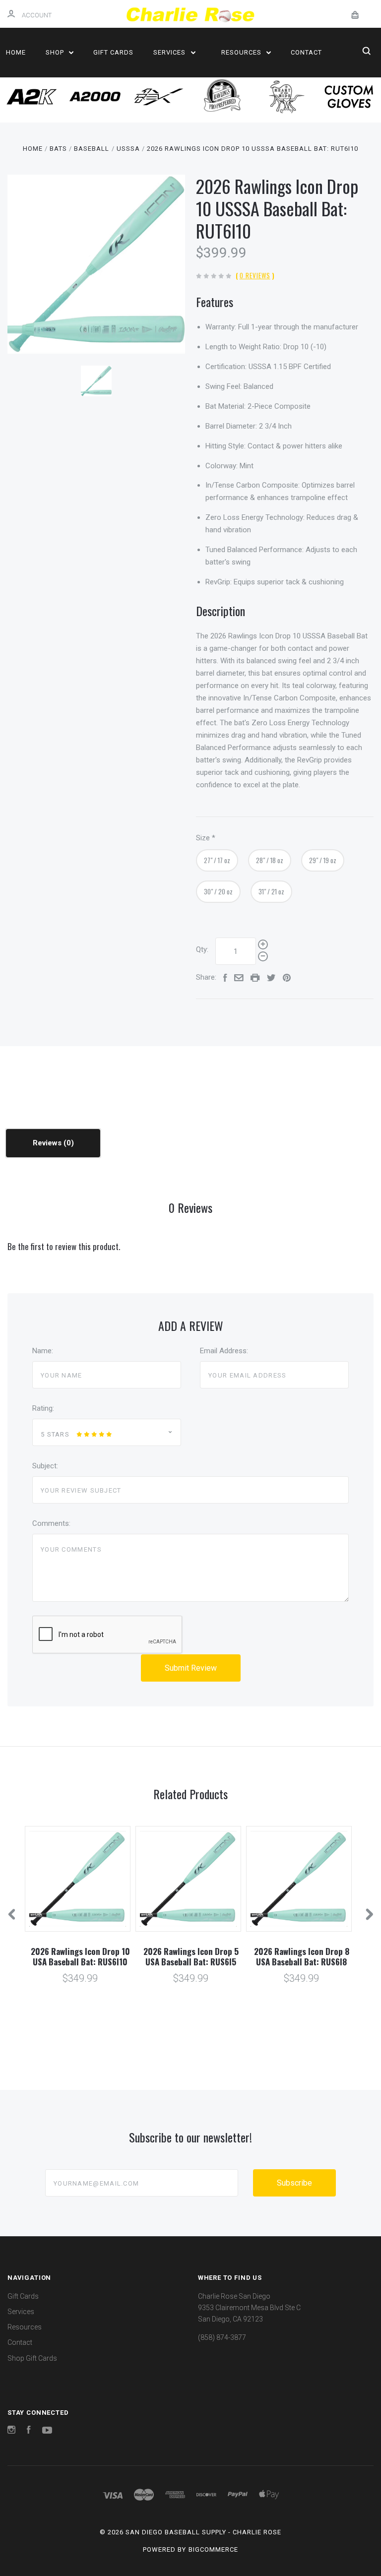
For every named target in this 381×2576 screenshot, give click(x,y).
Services (170, 52)
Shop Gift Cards (32, 2358)
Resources (242, 52)
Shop (56, 52)
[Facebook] (29, 2431)
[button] (32, 97)
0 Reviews (255, 275)
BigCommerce (213, 2549)
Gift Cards (113, 52)
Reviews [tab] (48, 1143)
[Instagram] (11, 2431)
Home (16, 52)
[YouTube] (47, 2431)
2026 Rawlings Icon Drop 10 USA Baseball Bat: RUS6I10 (80, 1956)
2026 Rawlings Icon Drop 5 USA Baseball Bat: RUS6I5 (191, 1956)
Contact (306, 52)
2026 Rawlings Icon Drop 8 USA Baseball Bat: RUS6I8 (302, 1956)
